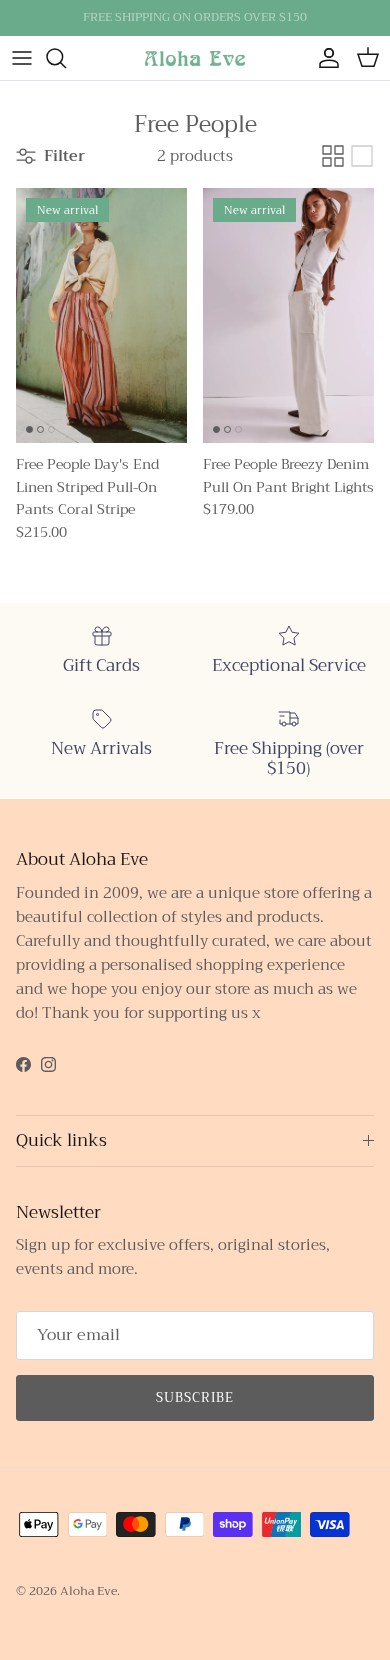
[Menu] (22, 58)
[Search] (66, 58)
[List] (362, 156)
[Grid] (333, 156)
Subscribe (195, 1397)
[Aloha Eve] (195, 57)
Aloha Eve (88, 1591)
